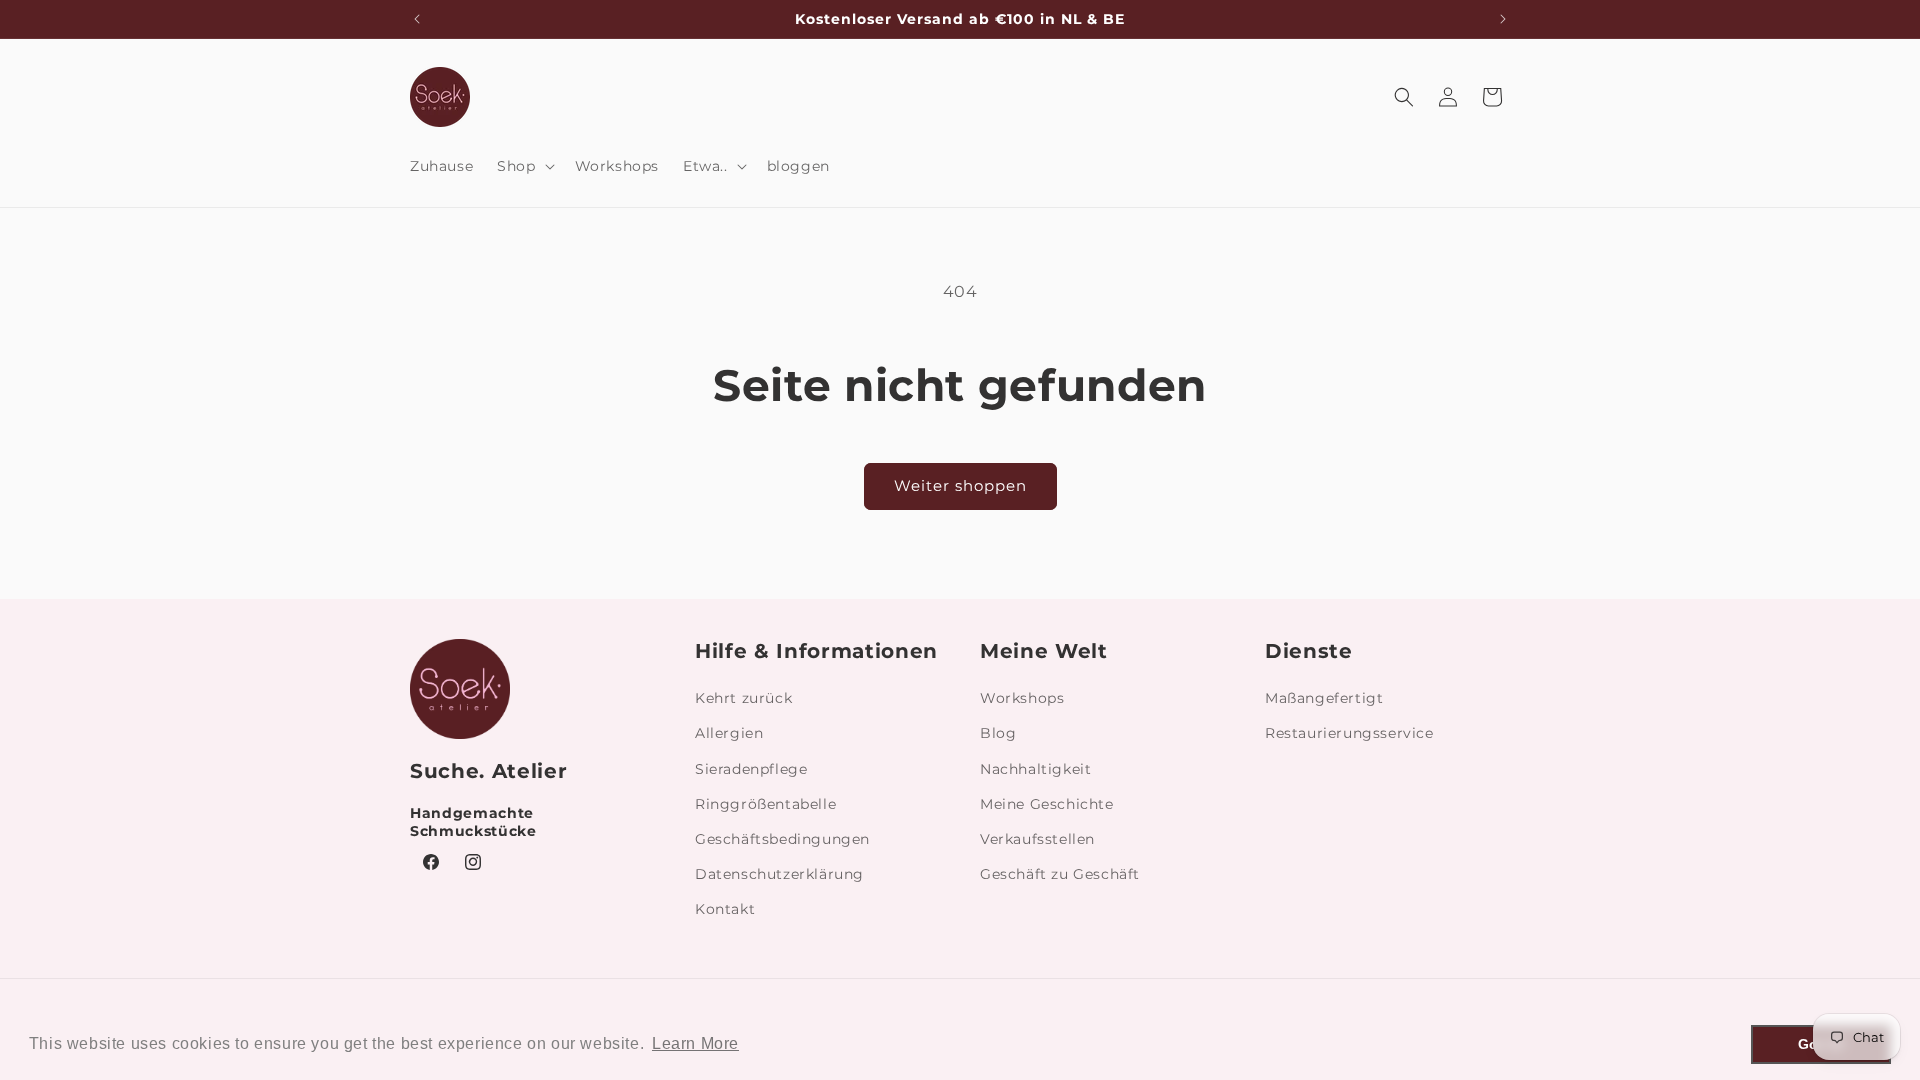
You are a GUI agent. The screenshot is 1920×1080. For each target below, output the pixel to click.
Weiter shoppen (960, 485)
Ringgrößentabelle (765, 804)
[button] (523, 166)
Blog (998, 733)
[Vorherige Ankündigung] (417, 19)
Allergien (729, 733)
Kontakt (725, 909)
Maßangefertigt (1324, 698)
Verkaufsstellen (1037, 839)
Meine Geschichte (1047, 804)
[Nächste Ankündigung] (1503, 19)
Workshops (1022, 698)
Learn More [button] (695, 1043)
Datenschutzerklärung (779, 874)
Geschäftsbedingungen (782, 839)
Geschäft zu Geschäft (1060, 874)
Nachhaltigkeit (1035, 769)
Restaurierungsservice (1349, 733)
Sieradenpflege (751, 769)
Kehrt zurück (743, 698)
